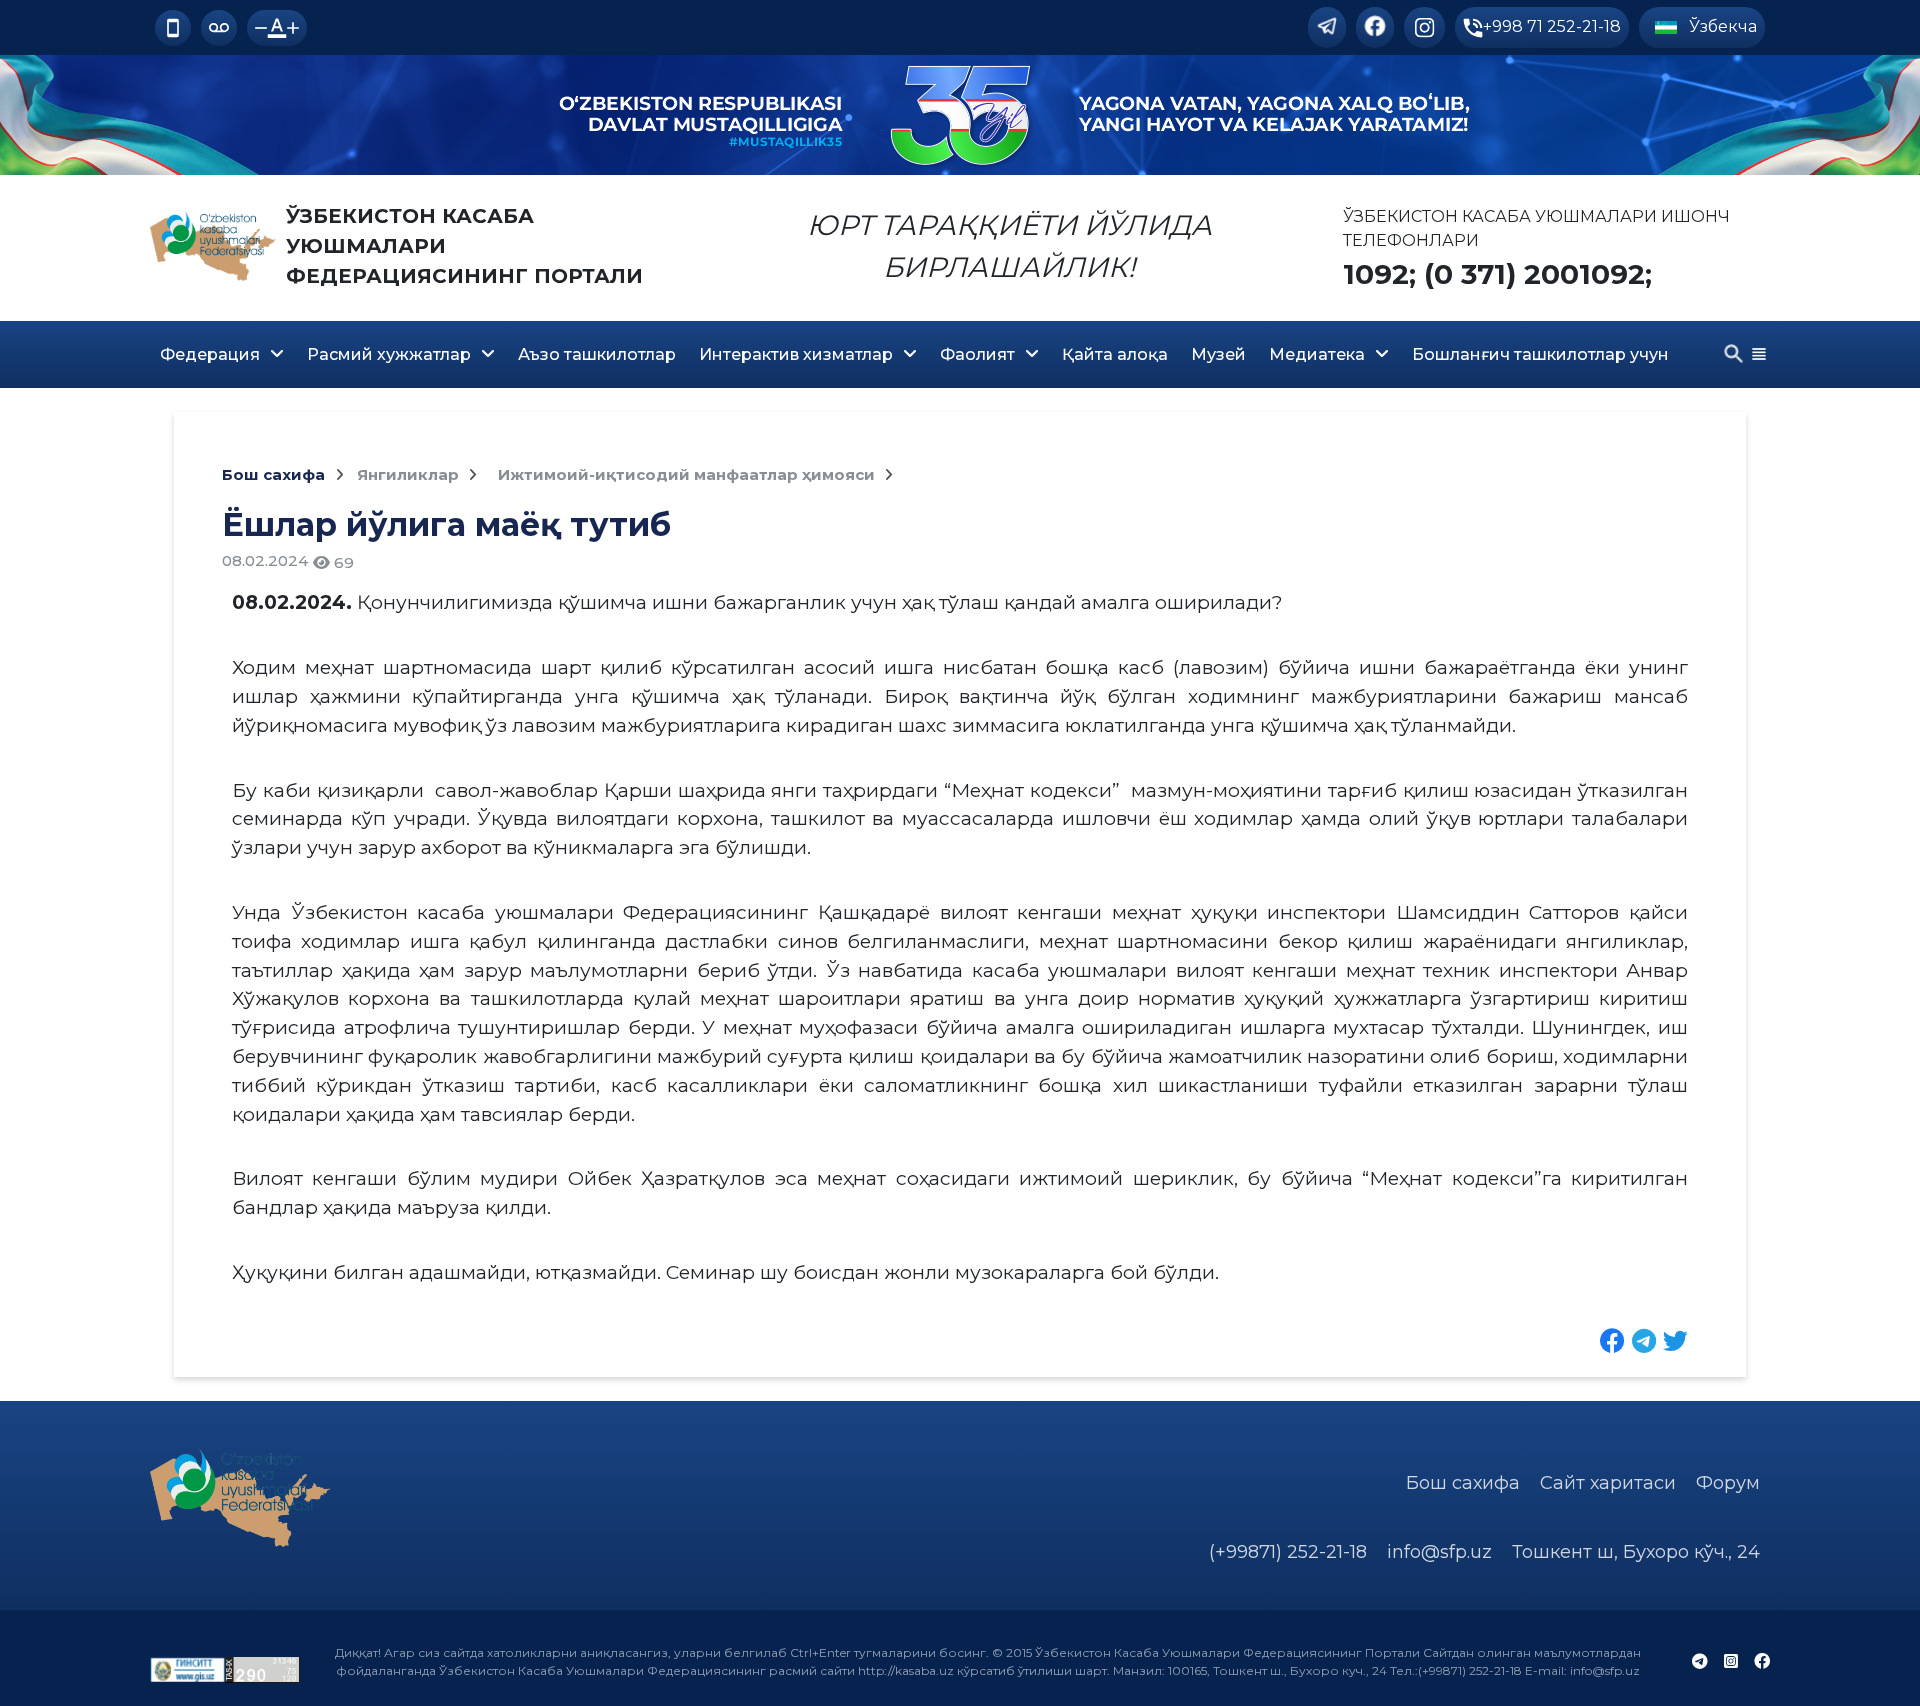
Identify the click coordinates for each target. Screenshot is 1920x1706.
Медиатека (1317, 354)
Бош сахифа (273, 474)
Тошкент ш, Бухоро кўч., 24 (1636, 1552)
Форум (1728, 1483)
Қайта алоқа (1115, 354)
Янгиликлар (410, 474)
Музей (1218, 354)
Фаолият (977, 354)
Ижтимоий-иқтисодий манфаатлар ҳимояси (688, 474)
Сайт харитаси (1608, 1483)
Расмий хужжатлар (389, 354)
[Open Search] (1734, 354)
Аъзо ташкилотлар (597, 354)
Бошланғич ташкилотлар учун (1540, 354)
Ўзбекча (1721, 26)
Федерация (210, 354)
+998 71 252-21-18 (1552, 26)
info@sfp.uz (1439, 1552)
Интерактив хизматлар (796, 354)
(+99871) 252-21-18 (1288, 1552)
